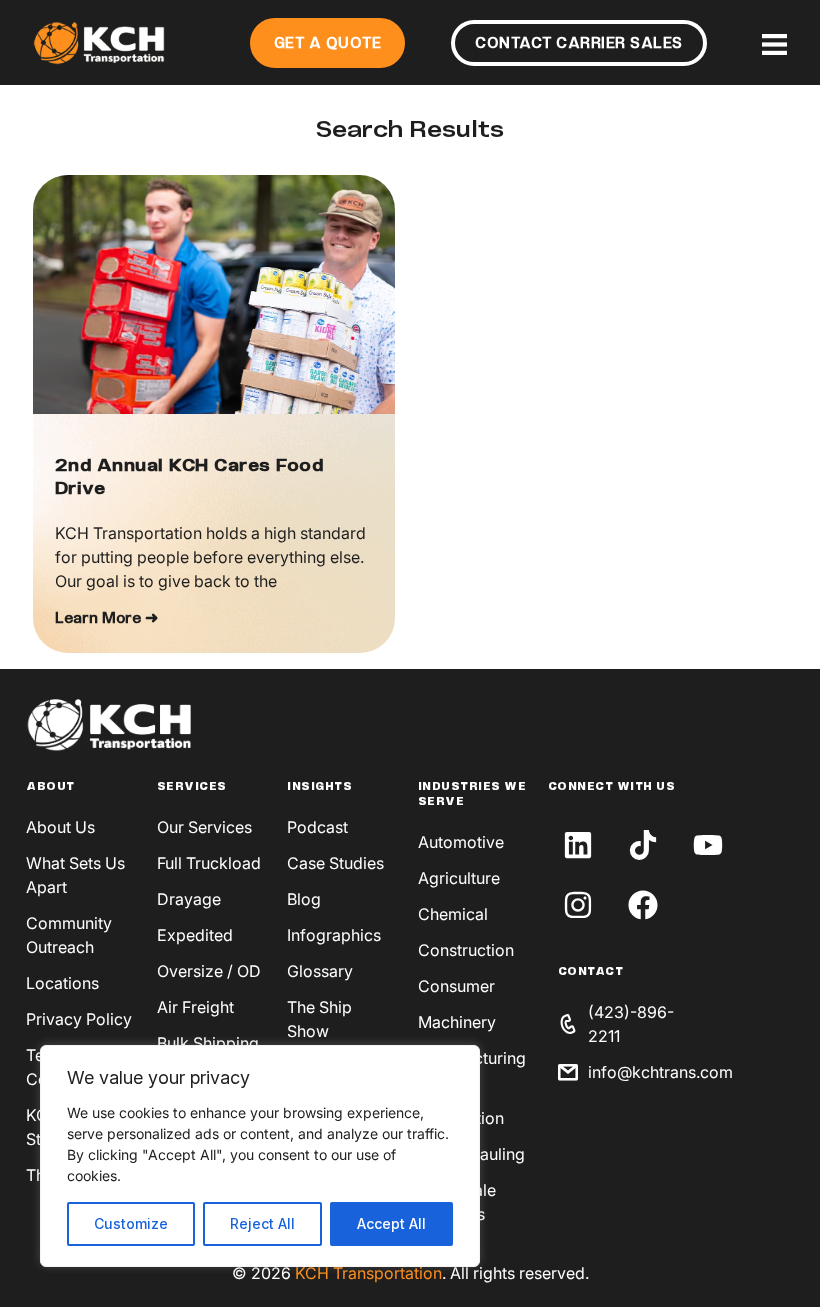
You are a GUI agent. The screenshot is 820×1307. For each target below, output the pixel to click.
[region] (260, 1156)
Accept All (391, 1223)
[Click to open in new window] (578, 845)
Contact (591, 972)
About (50, 787)
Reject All (262, 1223)
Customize (131, 1223)
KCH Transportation (368, 1273)
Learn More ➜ (106, 619)
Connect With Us (612, 787)
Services (192, 787)
